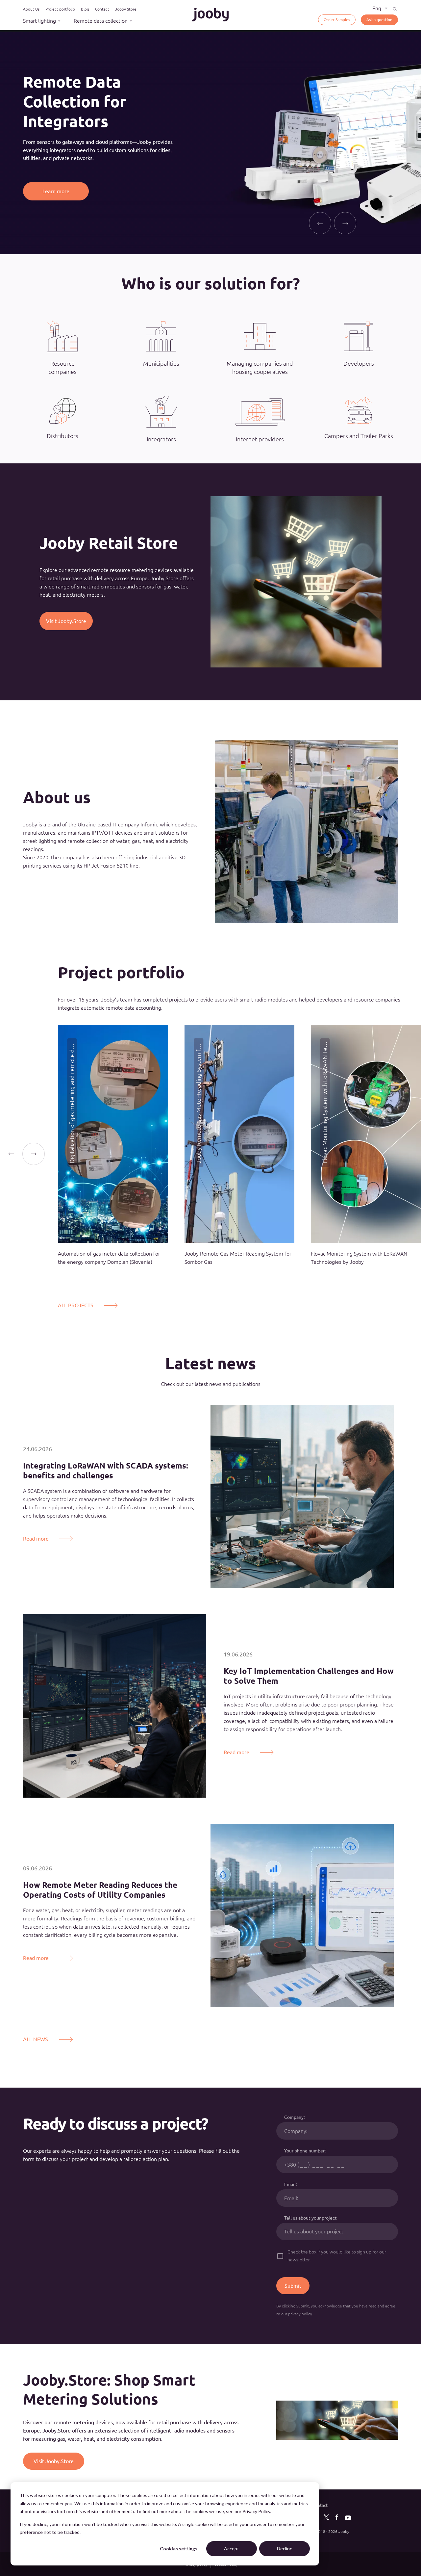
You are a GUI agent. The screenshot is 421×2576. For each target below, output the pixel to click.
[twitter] (326, 2518)
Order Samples (337, 19)
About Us (31, 9)
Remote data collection (101, 21)
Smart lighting (39, 21)
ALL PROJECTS (76, 1305)
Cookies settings (179, 2549)
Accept (232, 2549)
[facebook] (337, 2518)
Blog (85, 9)
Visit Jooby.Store (66, 621)
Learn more (56, 181)
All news (36, 2039)
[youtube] (348, 2519)
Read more (36, 1539)
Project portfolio (60, 9)
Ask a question (379, 19)
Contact (102, 9)
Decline (285, 2549)
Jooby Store (126, 9)
